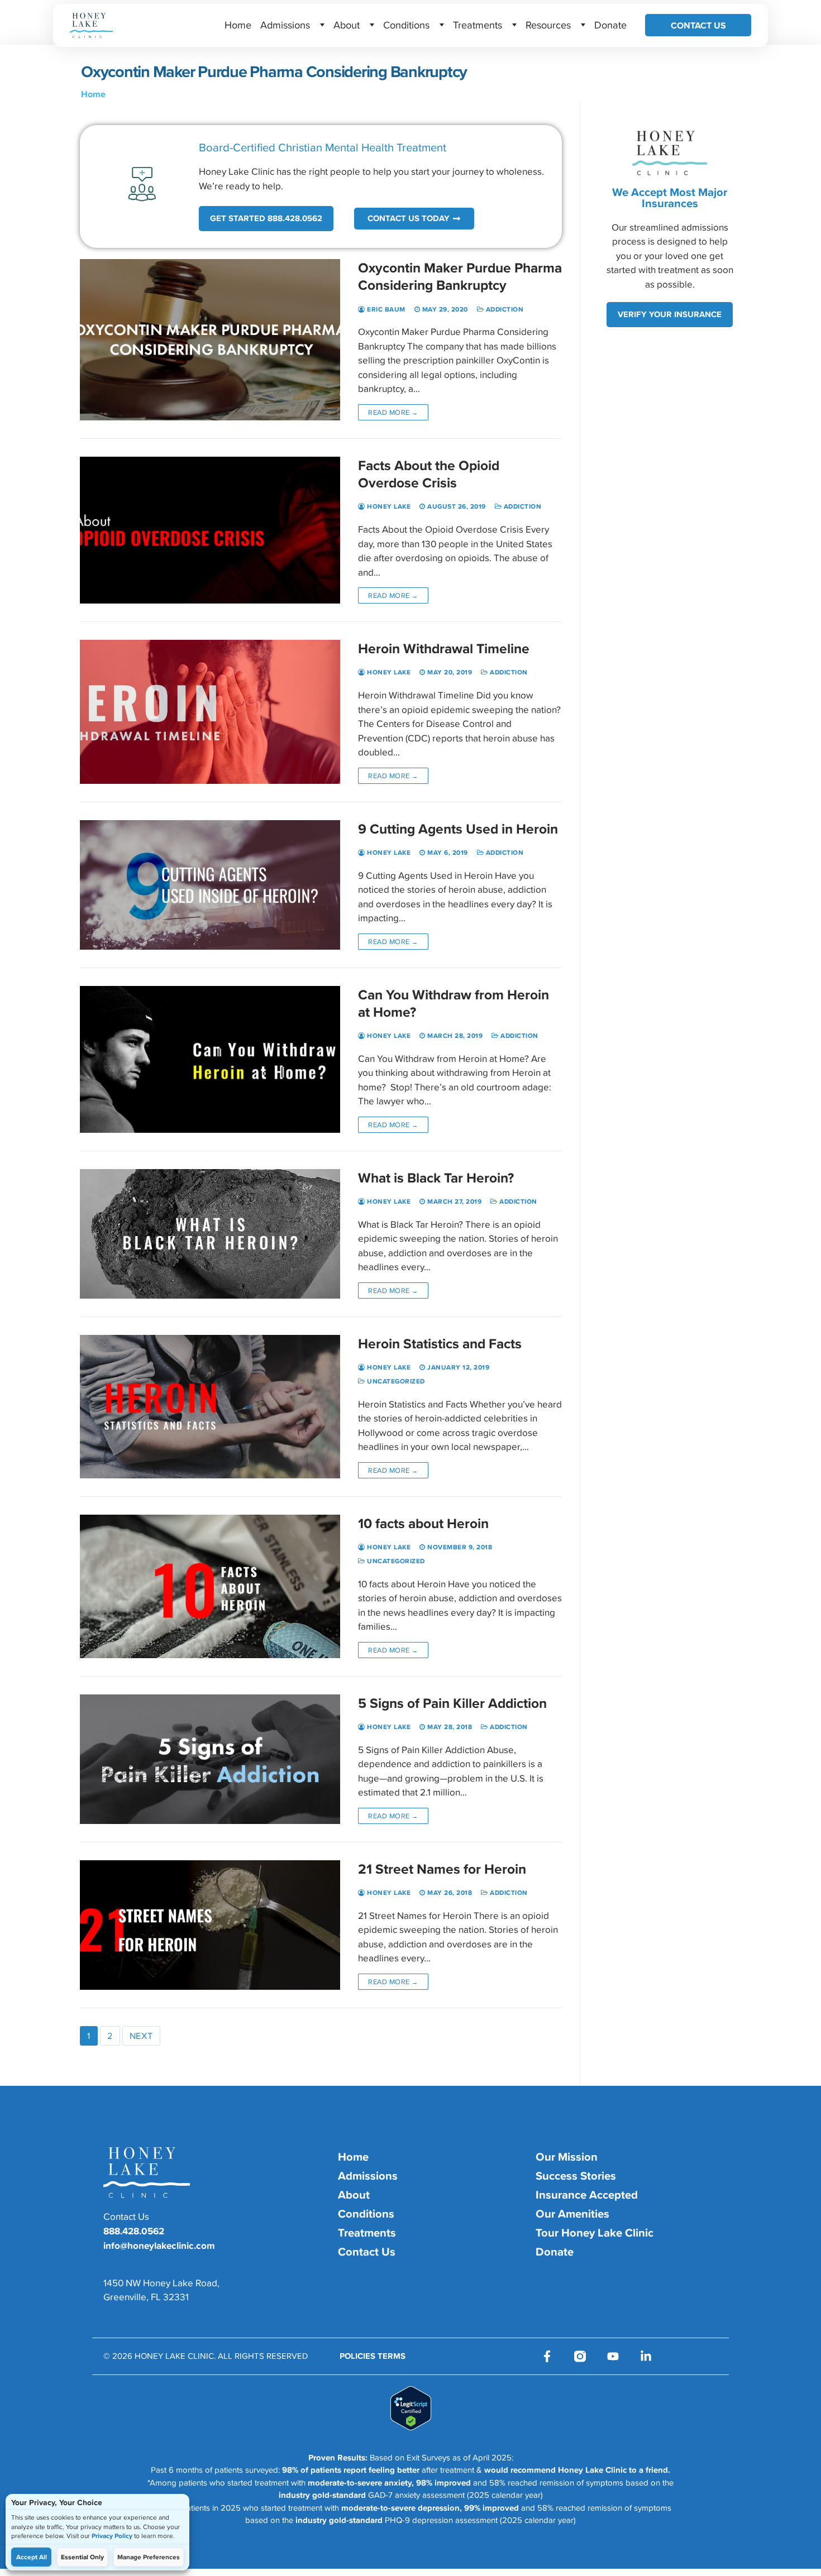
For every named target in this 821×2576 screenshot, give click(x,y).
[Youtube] (613, 2356)
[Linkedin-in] (646, 2356)
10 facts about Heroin (423, 1523)
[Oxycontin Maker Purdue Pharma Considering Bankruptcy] (210, 340)
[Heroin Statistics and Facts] (210, 1407)
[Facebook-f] (547, 2356)
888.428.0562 (134, 2231)
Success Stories (576, 2176)
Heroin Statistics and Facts (440, 1344)
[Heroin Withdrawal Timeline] (210, 712)
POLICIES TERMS (373, 2356)
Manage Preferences (149, 2557)
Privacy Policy (112, 2536)
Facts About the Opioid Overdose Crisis (429, 474)
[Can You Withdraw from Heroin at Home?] (210, 1059)
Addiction (503, 309)
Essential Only (82, 2557)
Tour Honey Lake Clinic (595, 2233)
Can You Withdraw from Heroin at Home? (454, 1003)
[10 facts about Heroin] (210, 1586)
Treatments (478, 25)
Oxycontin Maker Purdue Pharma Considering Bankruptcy (460, 276)
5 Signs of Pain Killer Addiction (452, 1703)
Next (141, 2036)
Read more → (393, 412)
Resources (548, 25)
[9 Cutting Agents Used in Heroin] (210, 885)
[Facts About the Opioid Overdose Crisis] (210, 530)
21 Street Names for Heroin (442, 1869)
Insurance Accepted (587, 2195)
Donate (610, 25)
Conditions (406, 25)
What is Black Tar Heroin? (436, 1178)
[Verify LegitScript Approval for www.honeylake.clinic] (411, 2427)
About (347, 25)
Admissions (285, 25)
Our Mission (567, 2157)
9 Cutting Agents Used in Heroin (458, 829)
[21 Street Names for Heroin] (210, 1925)
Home (238, 25)
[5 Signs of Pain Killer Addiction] (210, 1759)
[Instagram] (580, 2356)
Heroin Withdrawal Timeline (444, 648)
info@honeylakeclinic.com (159, 2245)
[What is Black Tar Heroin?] (210, 1234)
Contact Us (698, 25)
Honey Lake (388, 506)
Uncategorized (395, 1381)
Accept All (32, 2557)
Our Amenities (572, 2214)
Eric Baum (385, 309)
